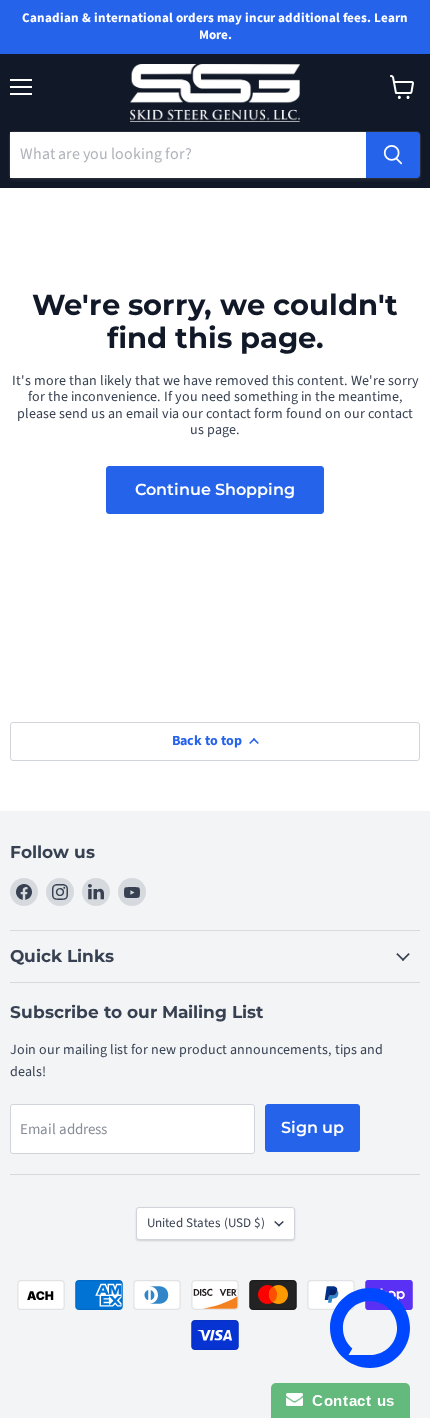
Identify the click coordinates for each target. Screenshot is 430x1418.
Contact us (349, 1400)
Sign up (312, 1127)
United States (206, 1223)
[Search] (393, 155)
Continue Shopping (215, 489)
